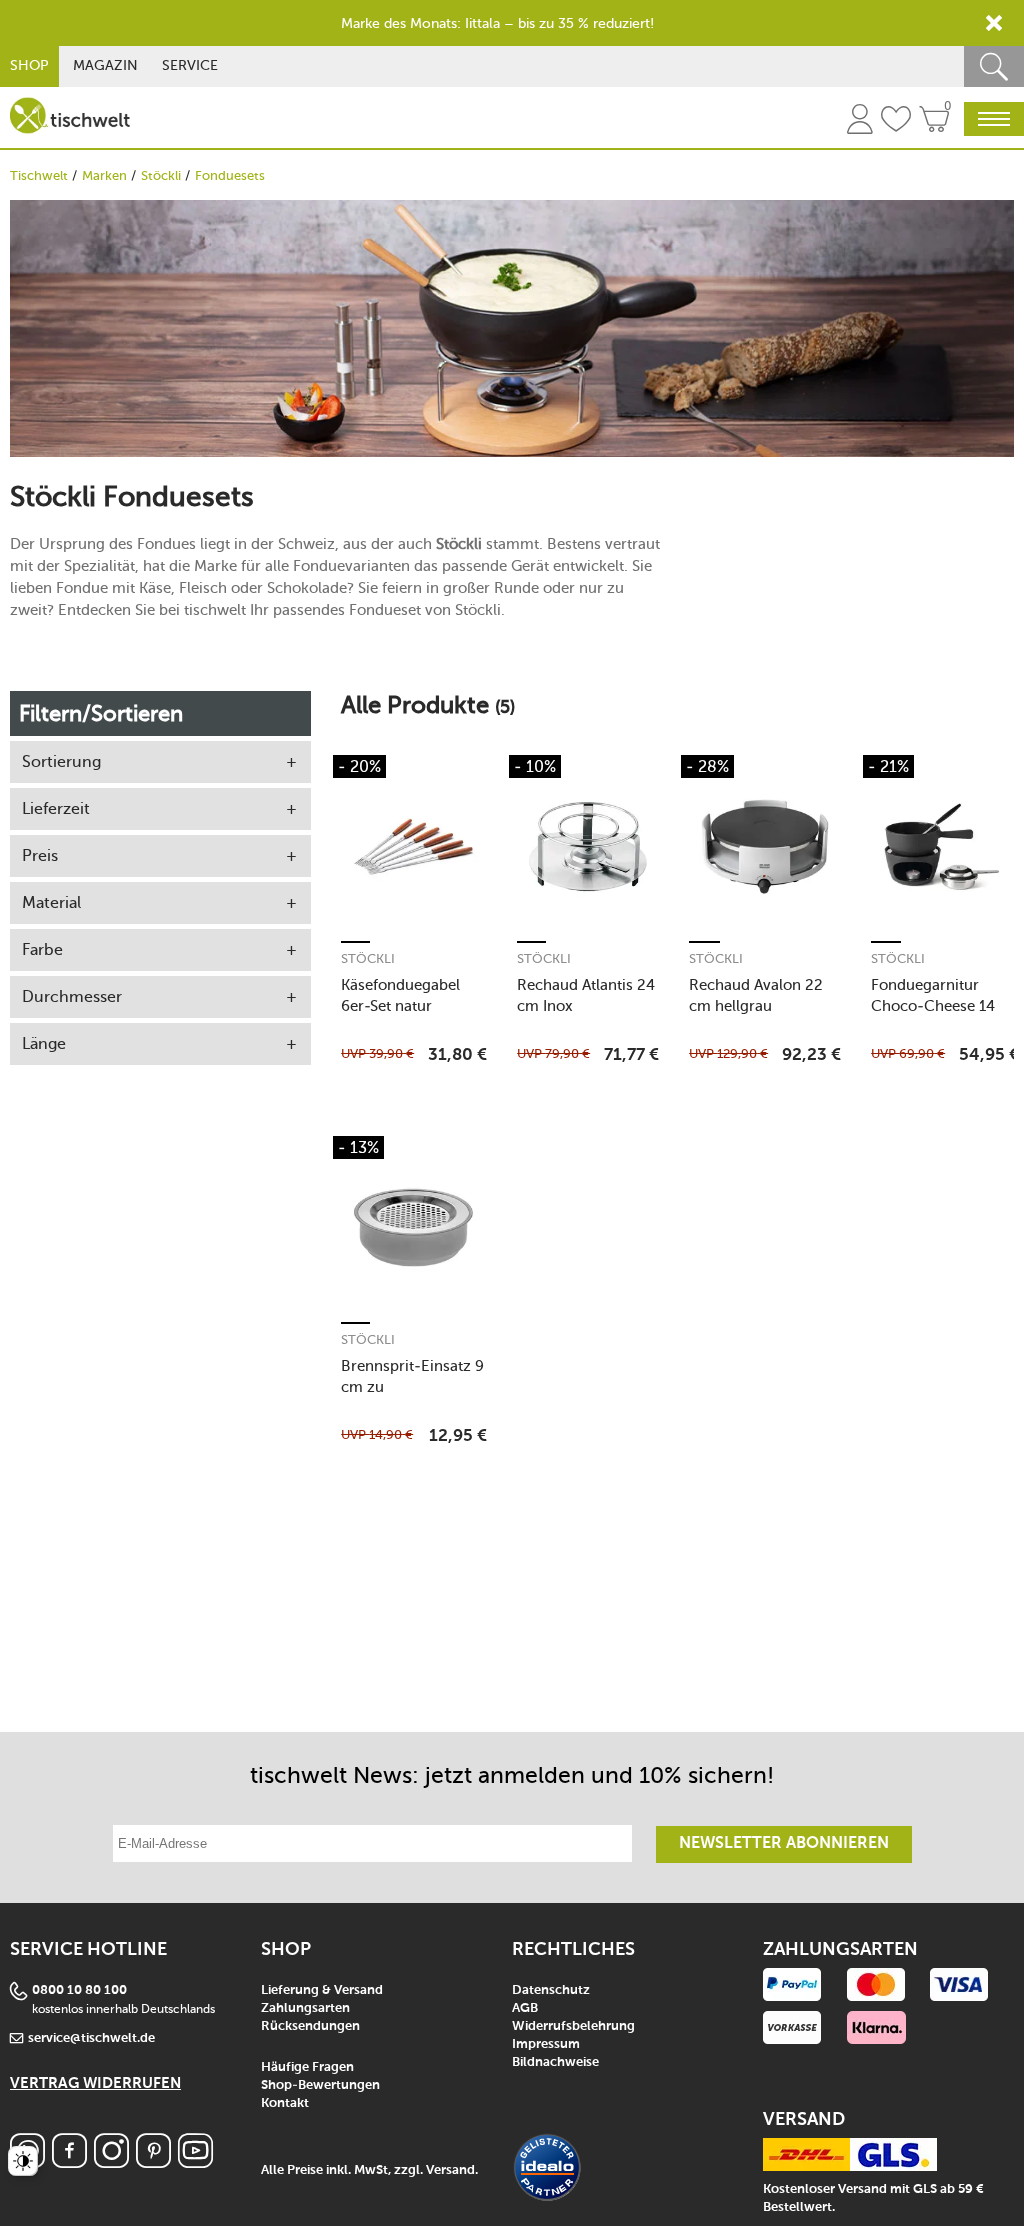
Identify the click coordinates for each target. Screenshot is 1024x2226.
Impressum (546, 2044)
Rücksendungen (310, 2026)
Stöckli (161, 175)
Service (190, 65)
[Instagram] (111, 2162)
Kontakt (285, 2103)
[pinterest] (153, 2162)
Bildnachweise (555, 2062)
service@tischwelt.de (91, 2038)
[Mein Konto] (860, 122)
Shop (29, 65)
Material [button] (51, 902)
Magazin (105, 65)
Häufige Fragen (307, 2067)
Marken (104, 175)
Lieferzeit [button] (56, 808)
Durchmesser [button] (72, 996)
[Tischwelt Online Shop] (70, 115)
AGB (525, 2008)
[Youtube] (195, 2162)
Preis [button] (40, 855)
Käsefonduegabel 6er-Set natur (400, 995)
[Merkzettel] (896, 122)
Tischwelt (39, 175)
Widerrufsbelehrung (573, 2026)
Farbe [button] (42, 949)
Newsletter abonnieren (784, 1844)
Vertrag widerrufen (95, 2083)
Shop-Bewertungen (320, 2085)
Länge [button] (44, 1043)
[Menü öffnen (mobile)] (994, 119)
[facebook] (69, 2162)
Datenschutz (551, 1990)
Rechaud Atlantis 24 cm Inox (586, 995)
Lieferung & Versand (322, 1990)
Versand (450, 2170)
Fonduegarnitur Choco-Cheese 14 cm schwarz (933, 995)
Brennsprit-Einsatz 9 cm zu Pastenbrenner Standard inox (412, 1376)
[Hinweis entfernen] (994, 23)
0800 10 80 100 (79, 1990)
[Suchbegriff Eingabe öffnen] (994, 66)
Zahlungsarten (305, 2008)
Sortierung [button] (61, 761)
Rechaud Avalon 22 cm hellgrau (756, 995)
